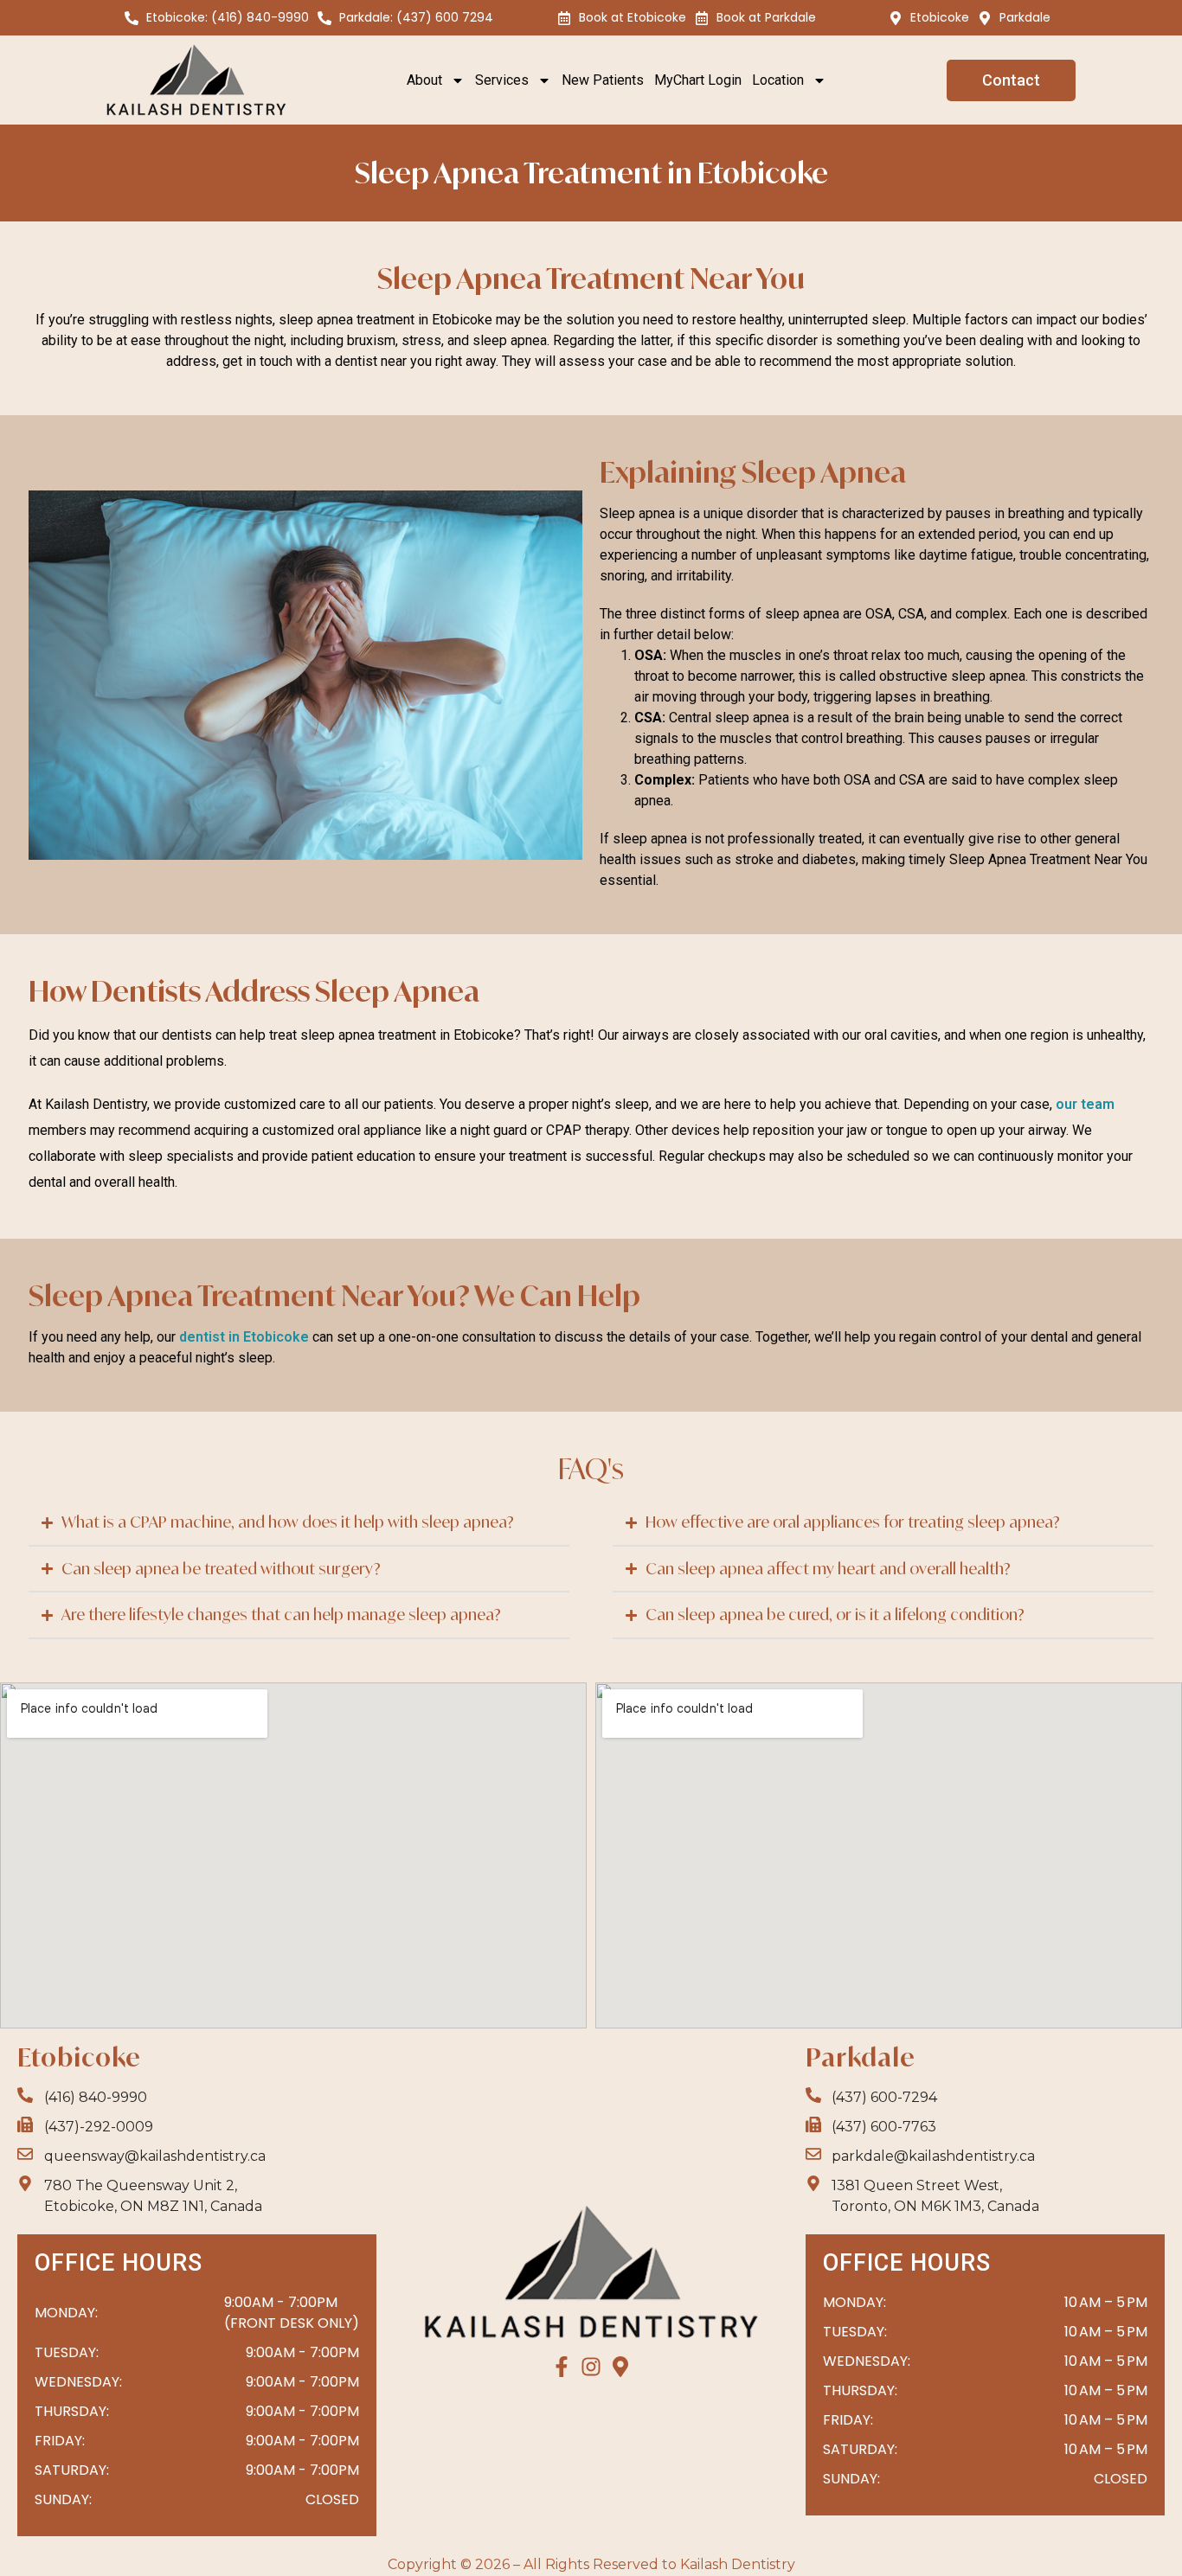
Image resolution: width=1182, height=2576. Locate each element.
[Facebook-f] (562, 2367)
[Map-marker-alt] (620, 2367)
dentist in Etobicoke (244, 1337)
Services (502, 80)
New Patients (603, 80)
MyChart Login (698, 80)
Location (778, 80)
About (424, 80)
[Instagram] (591, 2367)
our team (1085, 1104)
